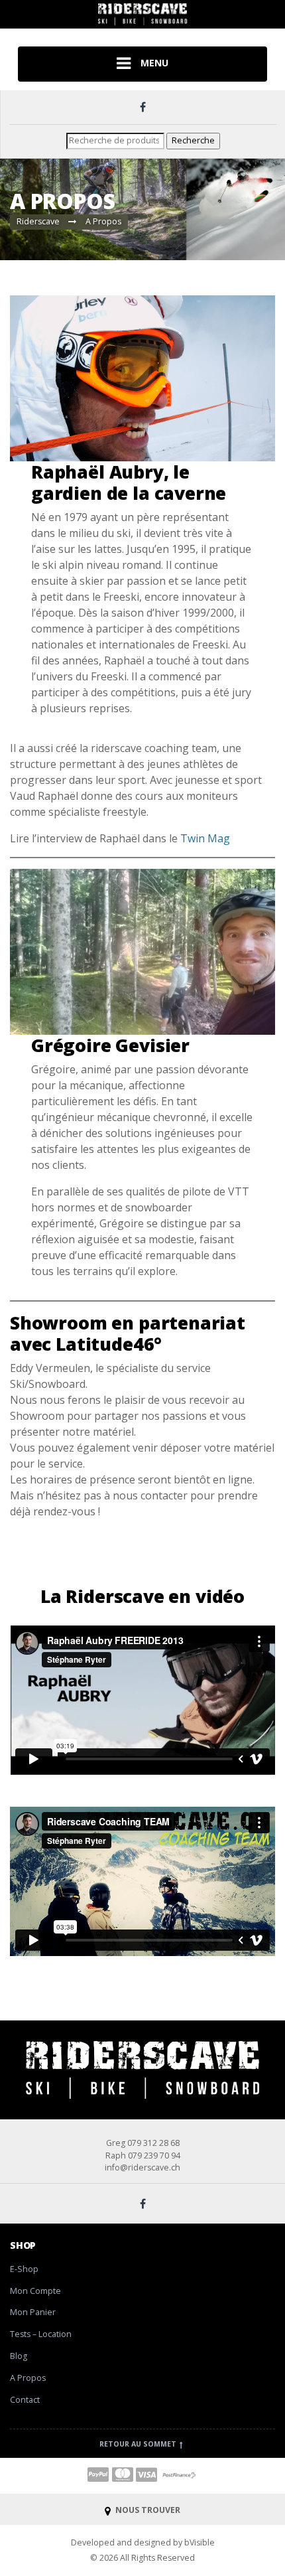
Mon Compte (35, 2291)
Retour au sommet (139, 2444)
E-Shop (24, 2269)
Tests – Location (41, 2334)
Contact (25, 2400)
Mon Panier (33, 2312)
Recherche (193, 140)
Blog (19, 2356)
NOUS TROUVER (147, 2510)
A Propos (28, 2378)
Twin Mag (205, 838)
